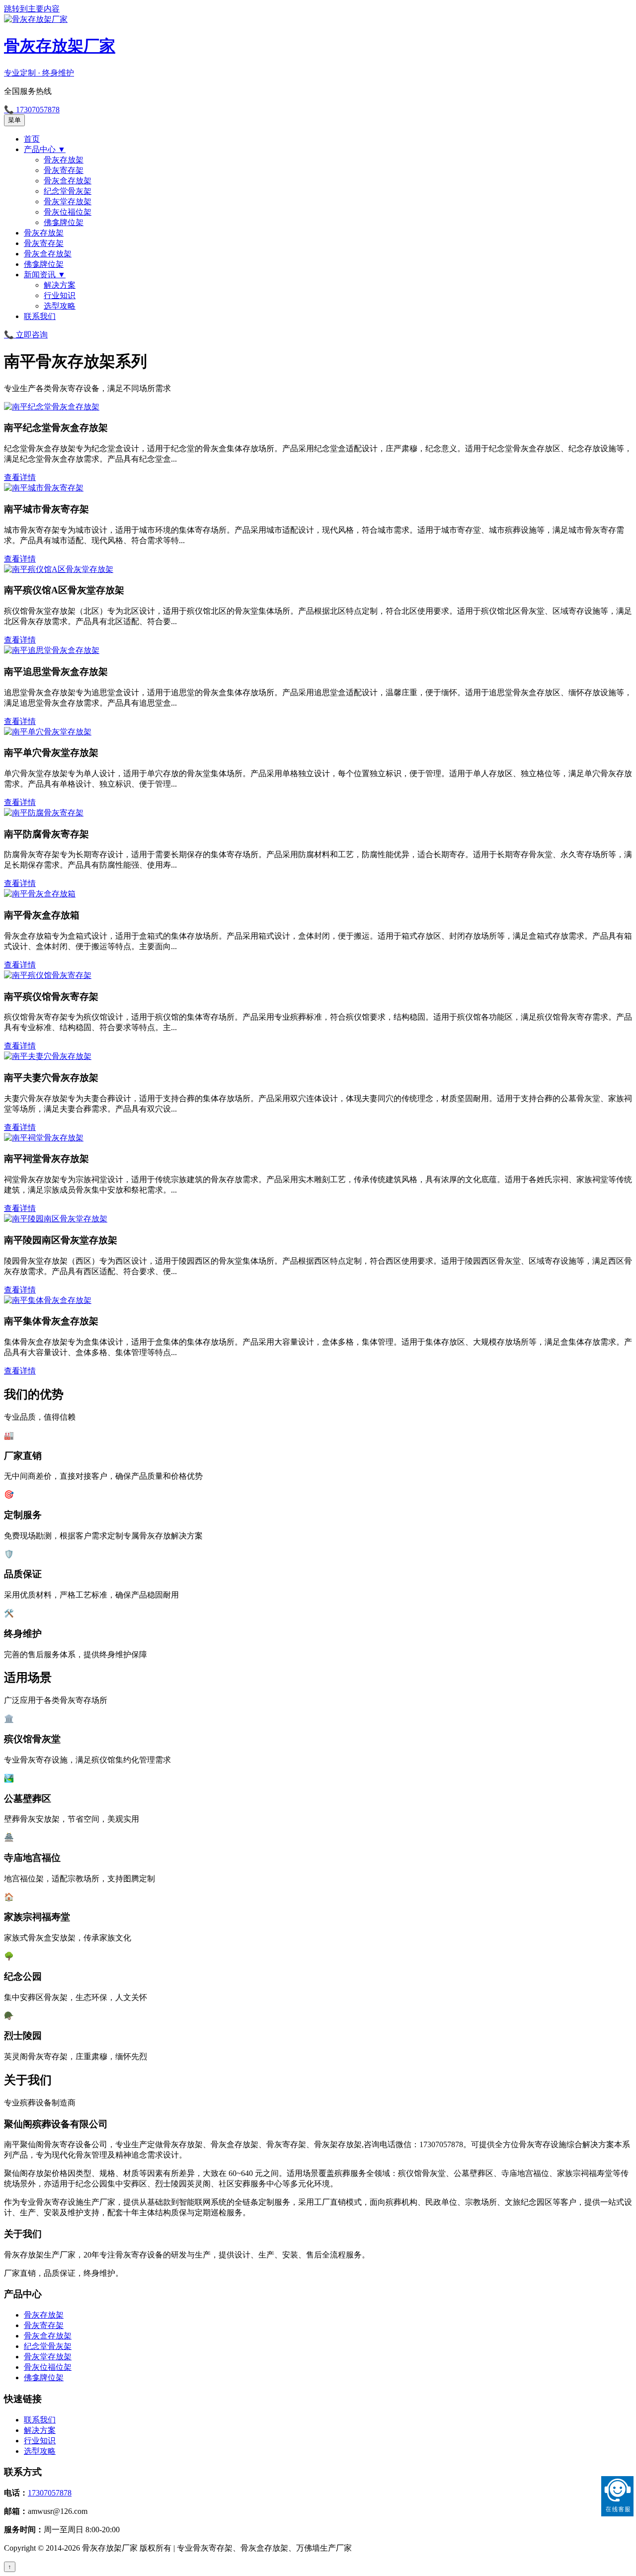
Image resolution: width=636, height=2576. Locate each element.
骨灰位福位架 (48, 2367)
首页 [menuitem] (32, 139)
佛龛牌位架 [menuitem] (64, 222)
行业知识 (40, 2441)
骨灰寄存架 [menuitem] (64, 170)
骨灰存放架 (44, 2315)
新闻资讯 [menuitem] (45, 275)
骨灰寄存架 (44, 2325)
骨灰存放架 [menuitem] (64, 160)
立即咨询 (26, 335)
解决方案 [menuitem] (60, 285)
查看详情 (20, 477)
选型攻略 (40, 2451)
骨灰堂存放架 (48, 2357)
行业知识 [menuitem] (60, 295)
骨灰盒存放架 (48, 2336)
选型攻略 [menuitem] (60, 306)
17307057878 (50, 2493)
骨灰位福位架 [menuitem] (68, 212)
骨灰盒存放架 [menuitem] (68, 181)
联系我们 (40, 2420)
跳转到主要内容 (32, 9)
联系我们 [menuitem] (40, 316)
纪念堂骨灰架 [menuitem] (68, 191)
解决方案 (40, 2430)
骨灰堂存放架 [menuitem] (68, 201)
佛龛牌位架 (44, 2377)
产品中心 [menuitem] (45, 149)
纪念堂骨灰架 (48, 2346)
